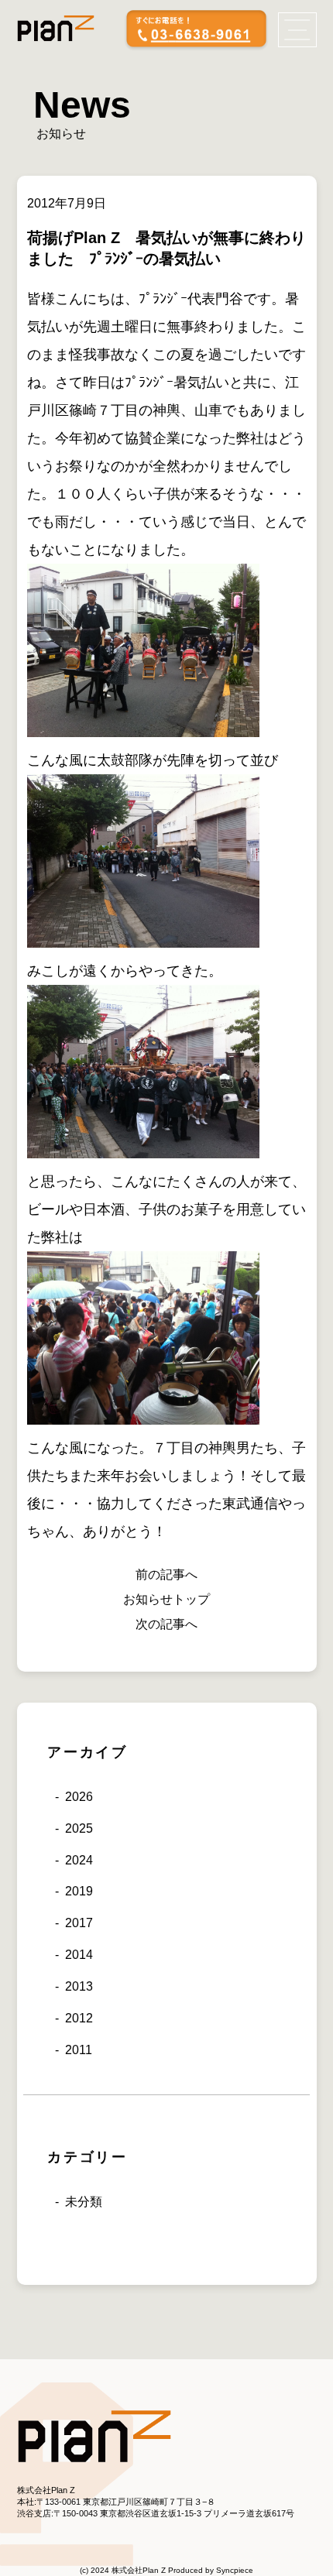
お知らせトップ (166, 1599)
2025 (79, 1828)
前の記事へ (166, 1574)
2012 (79, 2018)
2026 (79, 1797)
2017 (79, 1923)
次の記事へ (166, 1624)
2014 (79, 1955)
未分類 (84, 2202)
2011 (79, 2050)
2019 (79, 1891)
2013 (79, 1986)
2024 (79, 1860)
